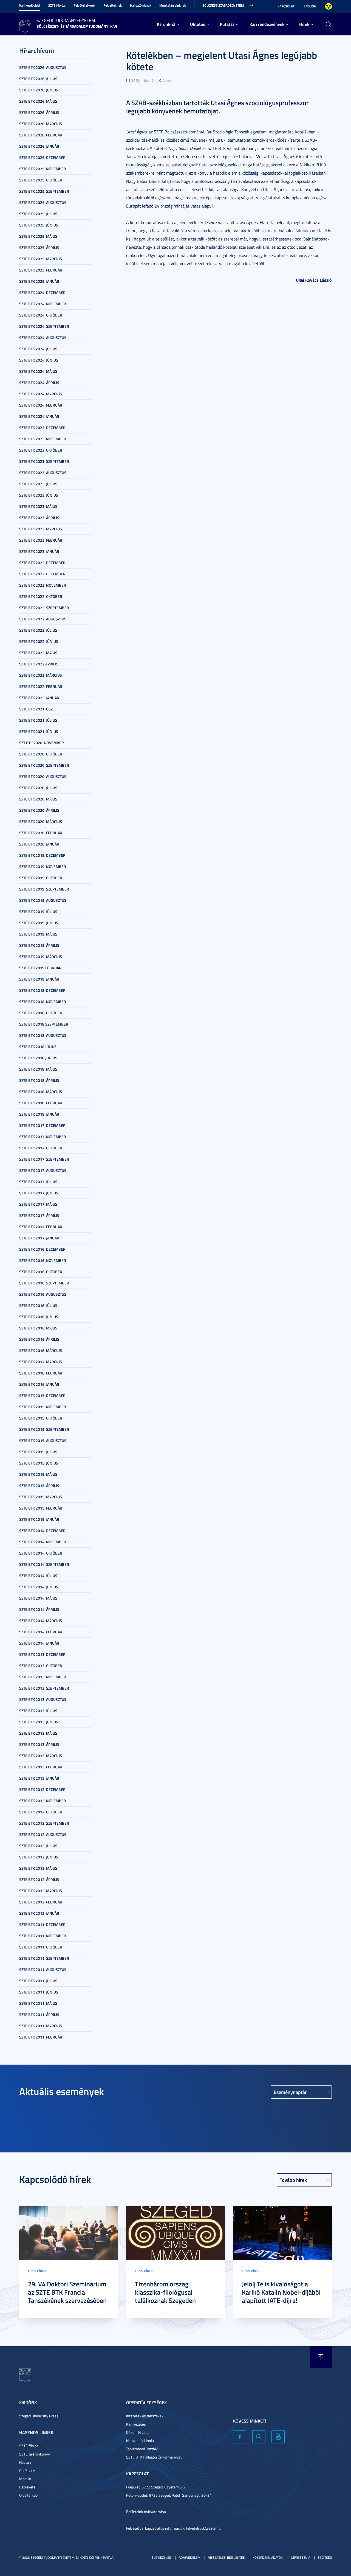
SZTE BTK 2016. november (43, 1260)
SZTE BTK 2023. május (38, 506)
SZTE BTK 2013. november (43, 1677)
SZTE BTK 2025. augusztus (43, 202)
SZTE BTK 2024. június (39, 360)
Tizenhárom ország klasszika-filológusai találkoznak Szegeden (165, 2292)
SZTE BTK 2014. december (42, 1531)
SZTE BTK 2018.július (38, 1047)
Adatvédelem (190, 2557)
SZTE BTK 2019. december (42, 855)
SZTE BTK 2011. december (42, 1924)
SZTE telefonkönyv (35, 2454)
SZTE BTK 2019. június (39, 923)
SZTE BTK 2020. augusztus (43, 776)
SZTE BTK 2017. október (41, 1148)
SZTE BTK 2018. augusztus (43, 1035)
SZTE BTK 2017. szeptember (44, 1159)
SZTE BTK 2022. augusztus (43, 619)
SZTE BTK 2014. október (41, 1553)
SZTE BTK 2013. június (39, 1722)
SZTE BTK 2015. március (41, 1497)
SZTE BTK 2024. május (38, 371)
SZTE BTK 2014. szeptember (44, 1564)
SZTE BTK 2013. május (38, 1733)
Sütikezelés (161, 2557)
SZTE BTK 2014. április (39, 1609)
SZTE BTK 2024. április (39, 383)
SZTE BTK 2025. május (38, 236)
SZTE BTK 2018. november (43, 1002)
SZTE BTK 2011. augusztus (43, 1969)
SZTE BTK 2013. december (42, 1654)
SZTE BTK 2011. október (41, 1947)
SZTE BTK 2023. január (39, 551)
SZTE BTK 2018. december (42, 990)
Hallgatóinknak (141, 5)
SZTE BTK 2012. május (38, 1868)
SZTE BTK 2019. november (43, 866)
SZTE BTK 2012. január (39, 1913)
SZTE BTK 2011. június (39, 1992)
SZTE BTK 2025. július (38, 214)
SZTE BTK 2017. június (39, 1193)
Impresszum (300, 2557)
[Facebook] (240, 2437)
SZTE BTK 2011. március (41, 2026)
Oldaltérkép (28, 2495)
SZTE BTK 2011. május (38, 2003)
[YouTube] (278, 2437)
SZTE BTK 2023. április (39, 518)
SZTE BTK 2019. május (38, 934)
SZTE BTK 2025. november (43, 169)
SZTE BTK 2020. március (41, 821)
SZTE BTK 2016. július (38, 1305)
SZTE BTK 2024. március (41, 394)
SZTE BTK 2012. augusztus (43, 1834)
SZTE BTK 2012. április (39, 1879)
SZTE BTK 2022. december (42, 563)
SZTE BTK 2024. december (42, 292)
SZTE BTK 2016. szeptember (44, 1283)
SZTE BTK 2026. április (39, 112)
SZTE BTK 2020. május (38, 799)
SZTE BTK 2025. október (41, 180)
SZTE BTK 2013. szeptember (44, 1688)
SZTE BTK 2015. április (39, 1486)
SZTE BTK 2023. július (38, 484)
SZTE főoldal (57, 5)
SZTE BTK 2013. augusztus (43, 1699)
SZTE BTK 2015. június (39, 1463)
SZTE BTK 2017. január (39, 1238)
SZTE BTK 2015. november (43, 1407)
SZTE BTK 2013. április (39, 1744)
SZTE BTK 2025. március (41, 259)
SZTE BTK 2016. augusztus (43, 1294)
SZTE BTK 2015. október (41, 1418)
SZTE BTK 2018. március (41, 1092)
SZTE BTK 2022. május (38, 653)
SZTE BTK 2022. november (43, 585)
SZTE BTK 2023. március (41, 529)
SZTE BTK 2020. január (39, 844)
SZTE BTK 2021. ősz (36, 709)
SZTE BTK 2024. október (41, 315)
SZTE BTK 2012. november (43, 1801)
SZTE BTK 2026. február (41, 135)
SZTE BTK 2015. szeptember (44, 1429)
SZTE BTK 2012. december (42, 1789)
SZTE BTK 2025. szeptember (44, 191)
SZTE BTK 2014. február (41, 1632)
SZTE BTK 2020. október (41, 754)
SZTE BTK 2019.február (40, 968)
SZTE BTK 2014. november (43, 1542)
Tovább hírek (293, 2180)
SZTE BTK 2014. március (41, 1621)
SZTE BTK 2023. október (41, 450)
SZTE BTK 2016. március (41, 1350)
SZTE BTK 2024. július (38, 349)
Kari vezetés (136, 2424)
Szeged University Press (39, 2416)
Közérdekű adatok (268, 2557)
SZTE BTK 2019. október (41, 878)
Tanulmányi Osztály (142, 2449)
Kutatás (227, 24)
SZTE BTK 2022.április (39, 664)
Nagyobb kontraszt (329, 6)
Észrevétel (28, 2487)
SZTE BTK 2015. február (41, 1508)
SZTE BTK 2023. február (41, 540)
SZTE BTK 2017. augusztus (43, 1170)
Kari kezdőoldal (30, 5)
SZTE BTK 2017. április (39, 1215)
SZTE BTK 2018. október (41, 1013)
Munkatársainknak (173, 5)
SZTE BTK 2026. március (41, 124)
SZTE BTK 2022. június (39, 641)
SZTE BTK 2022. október (41, 596)
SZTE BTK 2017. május (38, 1204)
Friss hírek (37, 2271)
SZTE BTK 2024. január (39, 416)
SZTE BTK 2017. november (43, 1137)
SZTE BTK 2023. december (42, 428)
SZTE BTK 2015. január (39, 1519)
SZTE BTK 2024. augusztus (43, 338)
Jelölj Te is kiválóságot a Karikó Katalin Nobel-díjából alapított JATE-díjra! (281, 2292)
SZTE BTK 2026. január (39, 146)
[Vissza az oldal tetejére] (321, 2357)
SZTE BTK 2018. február (41, 1103)
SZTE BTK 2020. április (39, 810)
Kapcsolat (286, 6)
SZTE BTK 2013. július (38, 1711)
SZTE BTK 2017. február (41, 1227)
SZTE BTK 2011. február (41, 2037)
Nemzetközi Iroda (140, 2441)
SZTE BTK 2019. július (38, 912)
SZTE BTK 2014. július (38, 1576)
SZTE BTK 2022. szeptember (44, 608)
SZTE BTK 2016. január (39, 1384)
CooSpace (27, 2470)
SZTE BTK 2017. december (42, 1125)
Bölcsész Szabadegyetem (223, 5)
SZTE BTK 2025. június (39, 225)
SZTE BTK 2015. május (38, 1474)
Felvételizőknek (85, 5)
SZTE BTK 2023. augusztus (43, 473)
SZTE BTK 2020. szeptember (44, 765)
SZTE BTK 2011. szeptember (44, 1958)
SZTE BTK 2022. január (39, 698)
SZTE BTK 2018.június (38, 1058)
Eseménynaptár (290, 2092)
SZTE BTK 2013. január (39, 1778)
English (310, 6)
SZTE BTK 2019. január (39, 979)
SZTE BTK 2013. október (41, 1666)
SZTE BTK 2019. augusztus (43, 900)
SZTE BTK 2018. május (38, 1069)
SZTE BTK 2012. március (41, 1891)
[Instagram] (259, 2437)
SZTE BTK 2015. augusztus (43, 1440)
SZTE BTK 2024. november (43, 304)
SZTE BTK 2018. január (39, 1114)
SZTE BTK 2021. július (38, 720)
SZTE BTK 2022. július (38, 630)
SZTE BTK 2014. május (38, 1598)
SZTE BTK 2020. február (41, 833)
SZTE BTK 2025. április (39, 247)
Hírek (304, 24)
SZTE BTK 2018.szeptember (44, 1024)
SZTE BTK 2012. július (38, 1846)
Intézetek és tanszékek (145, 2416)
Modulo (25, 2479)
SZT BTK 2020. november (42, 743)
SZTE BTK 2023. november (43, 439)
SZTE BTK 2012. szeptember (44, 1823)
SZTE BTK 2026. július (38, 79)
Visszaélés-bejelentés (227, 2557)
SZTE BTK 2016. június (39, 1317)
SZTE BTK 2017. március (41, 1362)
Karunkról (166, 24)
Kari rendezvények (267, 24)
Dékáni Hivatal (138, 2432)
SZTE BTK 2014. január (39, 1643)
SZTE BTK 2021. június (39, 731)
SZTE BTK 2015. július (38, 1452)
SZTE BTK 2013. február (41, 1767)
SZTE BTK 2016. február (41, 1373)
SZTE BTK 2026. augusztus (43, 67)
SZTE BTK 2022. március (41, 675)
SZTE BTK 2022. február (41, 686)
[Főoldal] (25, 25)
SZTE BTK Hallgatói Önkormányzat (154, 2457)
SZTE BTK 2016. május (38, 1328)
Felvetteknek (113, 5)
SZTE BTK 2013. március (41, 1756)
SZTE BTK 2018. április (39, 1080)
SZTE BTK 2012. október (41, 1812)
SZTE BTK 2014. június (39, 1587)
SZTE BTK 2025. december (42, 157)
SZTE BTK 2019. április (39, 945)
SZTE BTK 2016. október (41, 1272)
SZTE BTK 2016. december (42, 1249)
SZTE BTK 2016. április (39, 1339)
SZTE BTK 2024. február (41, 405)
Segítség (325, 2557)
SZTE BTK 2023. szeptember (44, 461)
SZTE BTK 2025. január (39, 281)
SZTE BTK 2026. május (38, 101)
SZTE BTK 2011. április (39, 2014)
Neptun (25, 2462)
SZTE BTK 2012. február (41, 1902)
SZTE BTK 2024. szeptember (44, 326)
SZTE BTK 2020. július (38, 788)
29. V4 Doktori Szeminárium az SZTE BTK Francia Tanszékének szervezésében (67, 2292)
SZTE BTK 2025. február (41, 270)
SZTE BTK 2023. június (39, 495)
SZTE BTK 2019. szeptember (44, 889)
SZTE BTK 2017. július (38, 1182)
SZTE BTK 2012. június (39, 1857)
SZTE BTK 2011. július (38, 1981)
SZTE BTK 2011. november (43, 1936)
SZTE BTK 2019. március (41, 957)
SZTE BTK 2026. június (39, 90)
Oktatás (198, 24)
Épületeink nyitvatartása (146, 2512)
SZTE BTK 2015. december (42, 1395)
